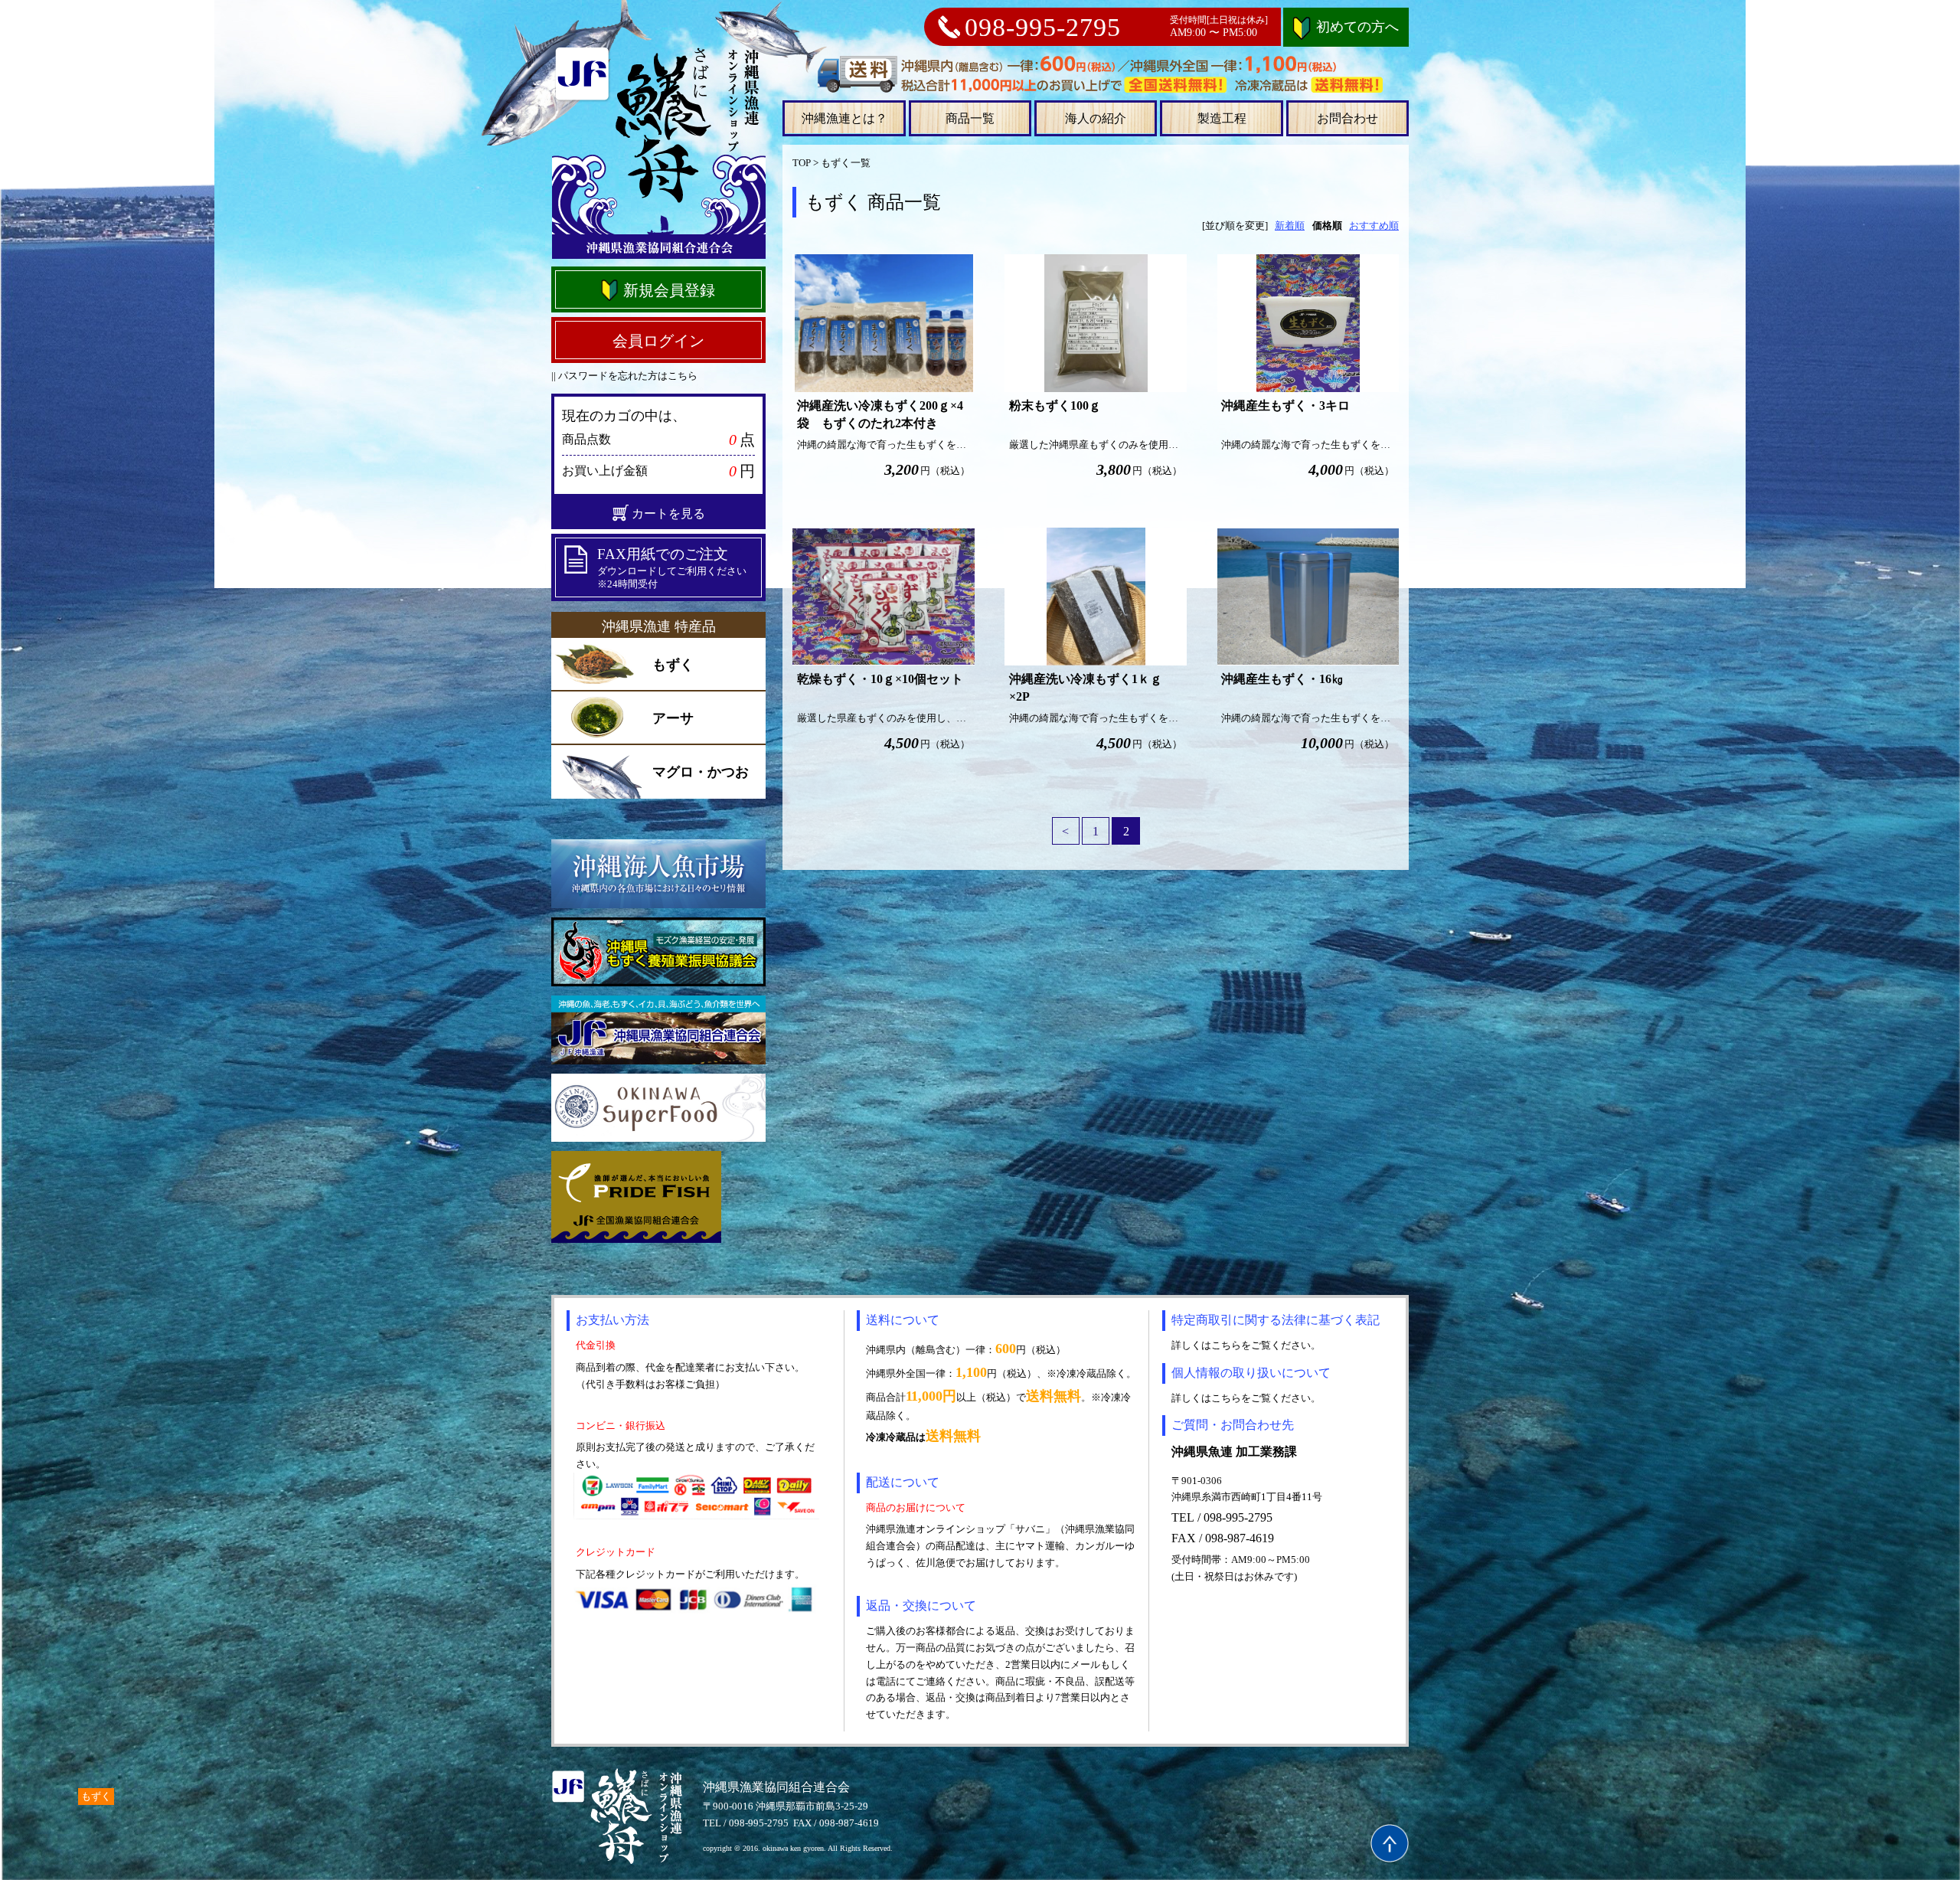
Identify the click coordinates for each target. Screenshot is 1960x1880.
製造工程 (1222, 118)
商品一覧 (970, 118)
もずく (673, 665)
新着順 (1290, 226)
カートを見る (668, 513)
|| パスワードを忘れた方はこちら (624, 376)
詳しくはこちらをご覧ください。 (1246, 1345)
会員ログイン (658, 341)
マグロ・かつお (701, 772)
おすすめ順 (1374, 226)
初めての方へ (1357, 27)
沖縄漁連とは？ (844, 118)
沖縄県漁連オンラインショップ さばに (658, 152)
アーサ (673, 718)
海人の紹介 (1096, 118)
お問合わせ (1347, 118)
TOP (802, 163)
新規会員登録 (669, 290)
